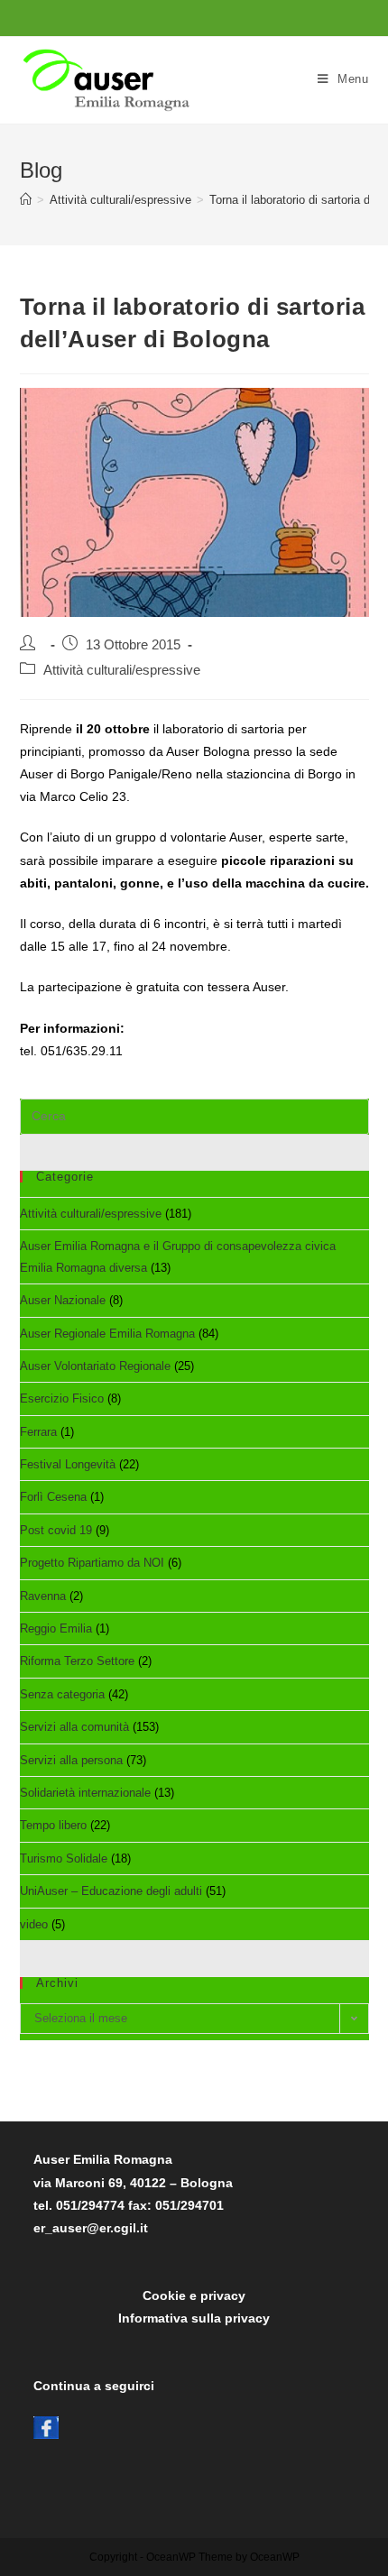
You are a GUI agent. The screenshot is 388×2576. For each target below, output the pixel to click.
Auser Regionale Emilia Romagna (107, 1334)
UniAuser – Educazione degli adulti (111, 1891)
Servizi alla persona (71, 1760)
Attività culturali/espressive (122, 670)
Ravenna (43, 1596)
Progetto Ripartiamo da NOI (92, 1563)
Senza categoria (62, 1694)
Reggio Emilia (56, 1628)
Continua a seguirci (94, 2386)
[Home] (26, 200)
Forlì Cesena (53, 1497)
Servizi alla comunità (74, 1727)
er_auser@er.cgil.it (91, 2228)
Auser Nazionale (63, 1300)
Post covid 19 (56, 1530)
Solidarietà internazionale (85, 1793)
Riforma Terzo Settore (77, 1661)
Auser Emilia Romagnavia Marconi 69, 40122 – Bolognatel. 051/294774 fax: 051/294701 (133, 2182)
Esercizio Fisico (62, 1398)
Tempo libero (53, 1825)
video (34, 1924)
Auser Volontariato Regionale (95, 1366)
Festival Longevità (68, 1464)
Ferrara (38, 1432)
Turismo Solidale (64, 1858)
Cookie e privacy (194, 2295)
